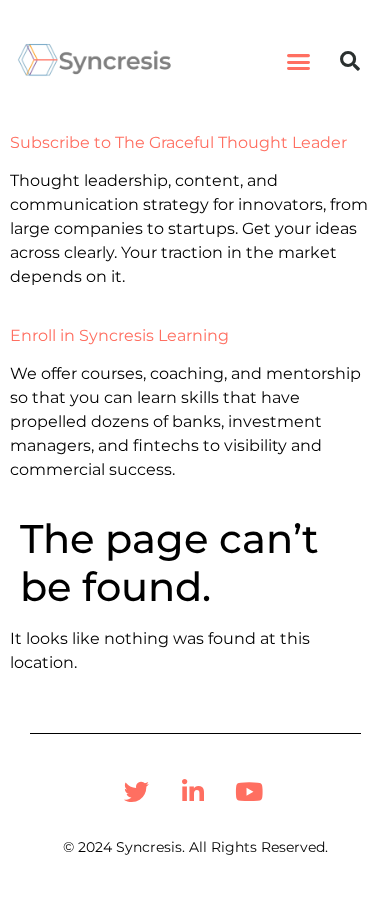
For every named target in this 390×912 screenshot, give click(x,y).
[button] (299, 61)
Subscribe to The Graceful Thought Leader (178, 142)
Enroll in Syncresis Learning (119, 335)
